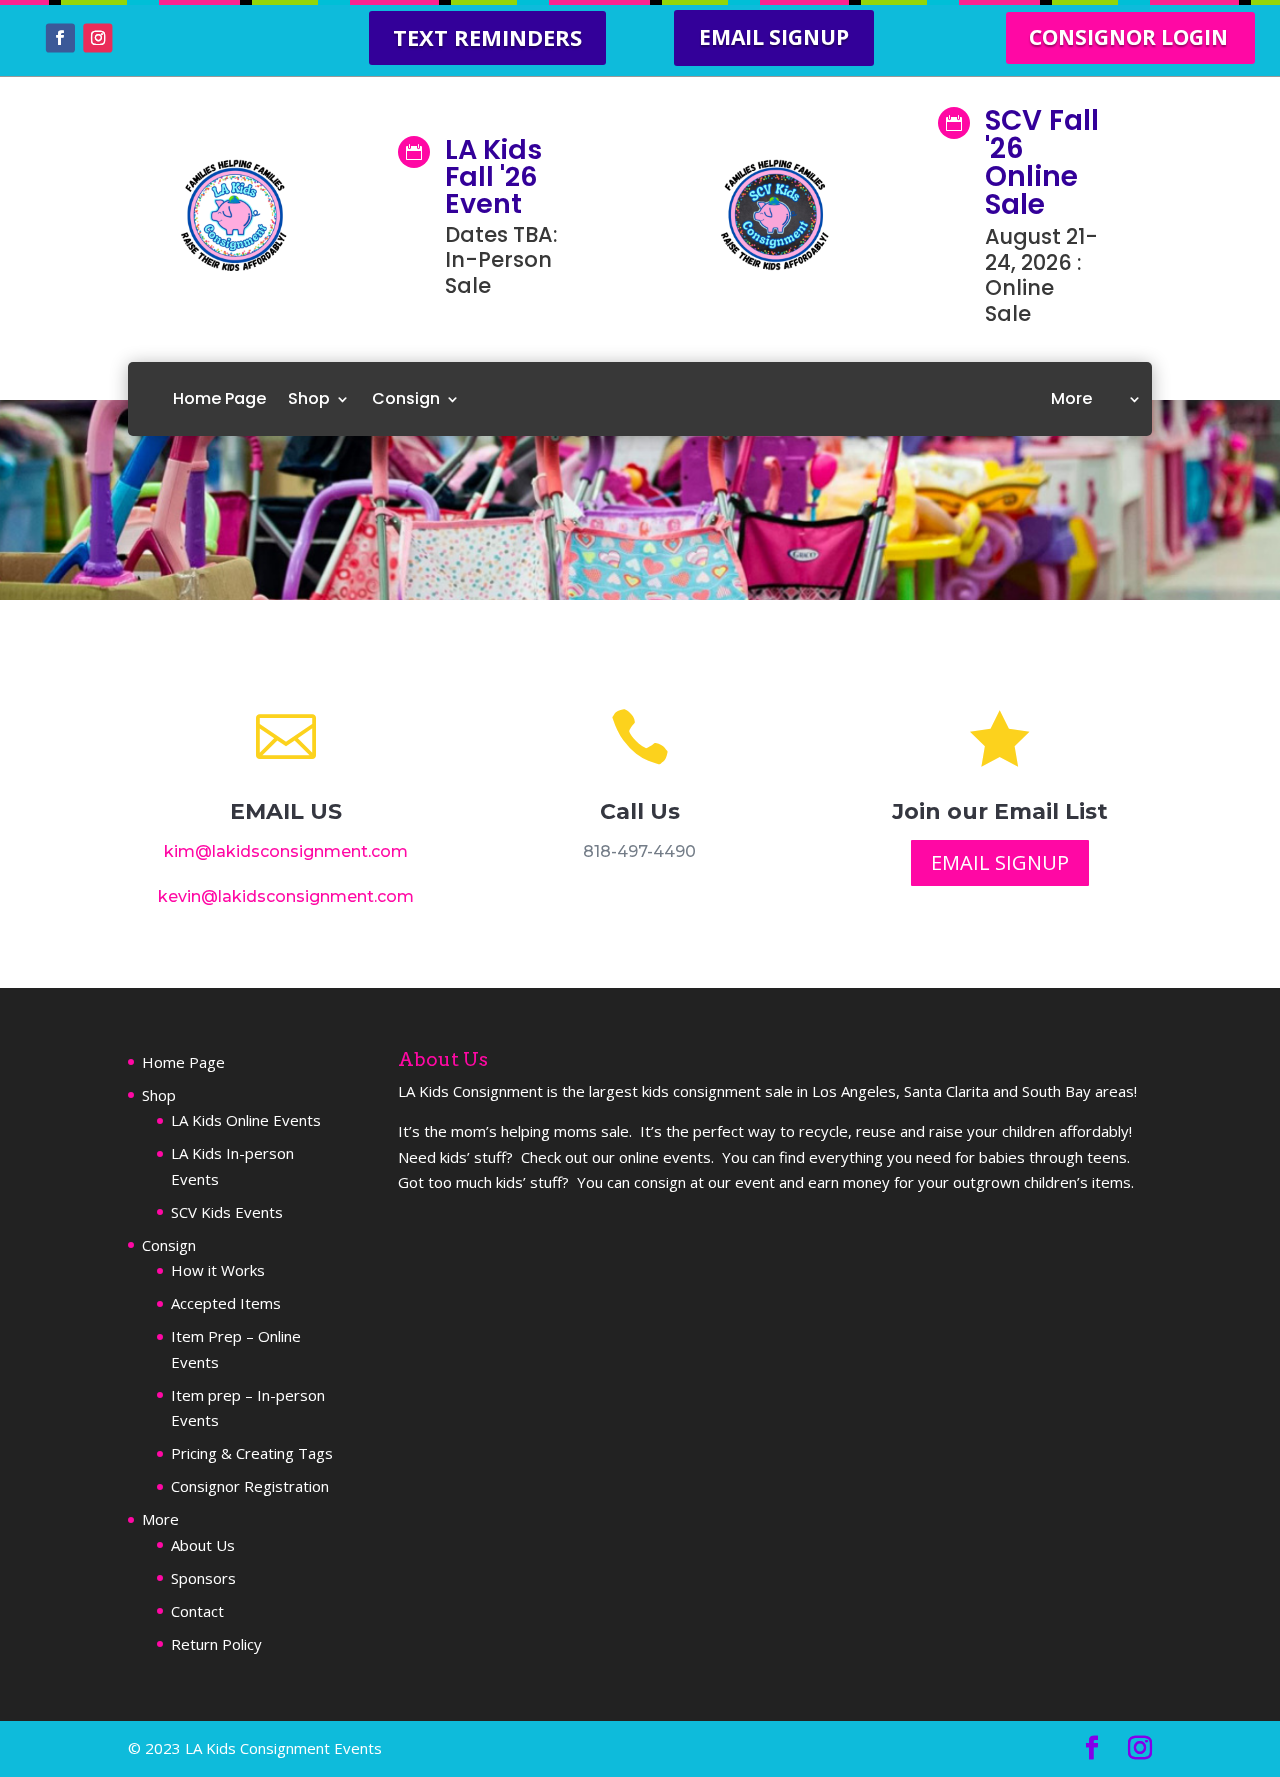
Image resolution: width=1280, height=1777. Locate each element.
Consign (406, 398)
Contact (197, 1611)
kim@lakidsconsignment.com (286, 851)
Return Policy (216, 1644)
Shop (309, 398)
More (1071, 398)
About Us (203, 1545)
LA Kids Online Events (246, 1120)
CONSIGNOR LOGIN (1128, 37)
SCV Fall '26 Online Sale (1042, 162)
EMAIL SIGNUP (774, 37)
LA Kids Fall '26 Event (493, 176)
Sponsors (203, 1578)
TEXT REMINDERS (487, 37)
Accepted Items (226, 1303)
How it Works (218, 1270)
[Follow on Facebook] (60, 38)
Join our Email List (1000, 811)
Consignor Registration (250, 1486)
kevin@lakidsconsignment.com (286, 896)
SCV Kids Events (227, 1212)
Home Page (219, 398)
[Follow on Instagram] (97, 38)
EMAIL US (286, 811)
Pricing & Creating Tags (252, 1453)
